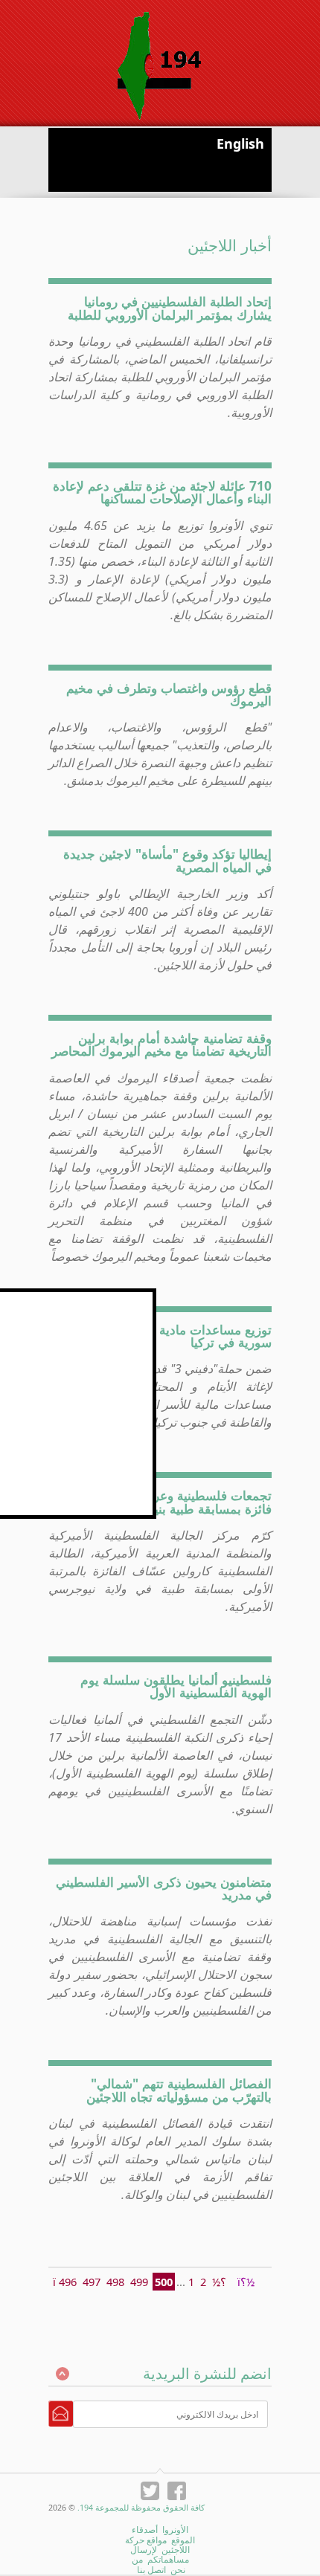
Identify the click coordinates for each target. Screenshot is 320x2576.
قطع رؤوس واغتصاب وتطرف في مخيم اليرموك (169, 694)
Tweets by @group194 (101, 1297)
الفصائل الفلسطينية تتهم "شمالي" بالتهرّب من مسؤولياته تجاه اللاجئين (179, 2089)
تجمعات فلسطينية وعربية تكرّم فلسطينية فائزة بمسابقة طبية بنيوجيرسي (164, 1501)
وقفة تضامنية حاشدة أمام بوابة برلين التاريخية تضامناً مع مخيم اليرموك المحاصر (161, 1044)
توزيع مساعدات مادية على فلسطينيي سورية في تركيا (174, 1336)
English (240, 143)
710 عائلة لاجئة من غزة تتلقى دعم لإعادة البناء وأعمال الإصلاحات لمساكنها (162, 492)
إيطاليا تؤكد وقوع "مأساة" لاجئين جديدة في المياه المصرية (167, 860)
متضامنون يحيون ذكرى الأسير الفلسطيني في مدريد (164, 1888)
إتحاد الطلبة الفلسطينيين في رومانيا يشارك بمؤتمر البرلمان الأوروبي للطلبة (170, 307)
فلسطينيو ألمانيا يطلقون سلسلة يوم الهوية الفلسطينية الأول (176, 1686)
